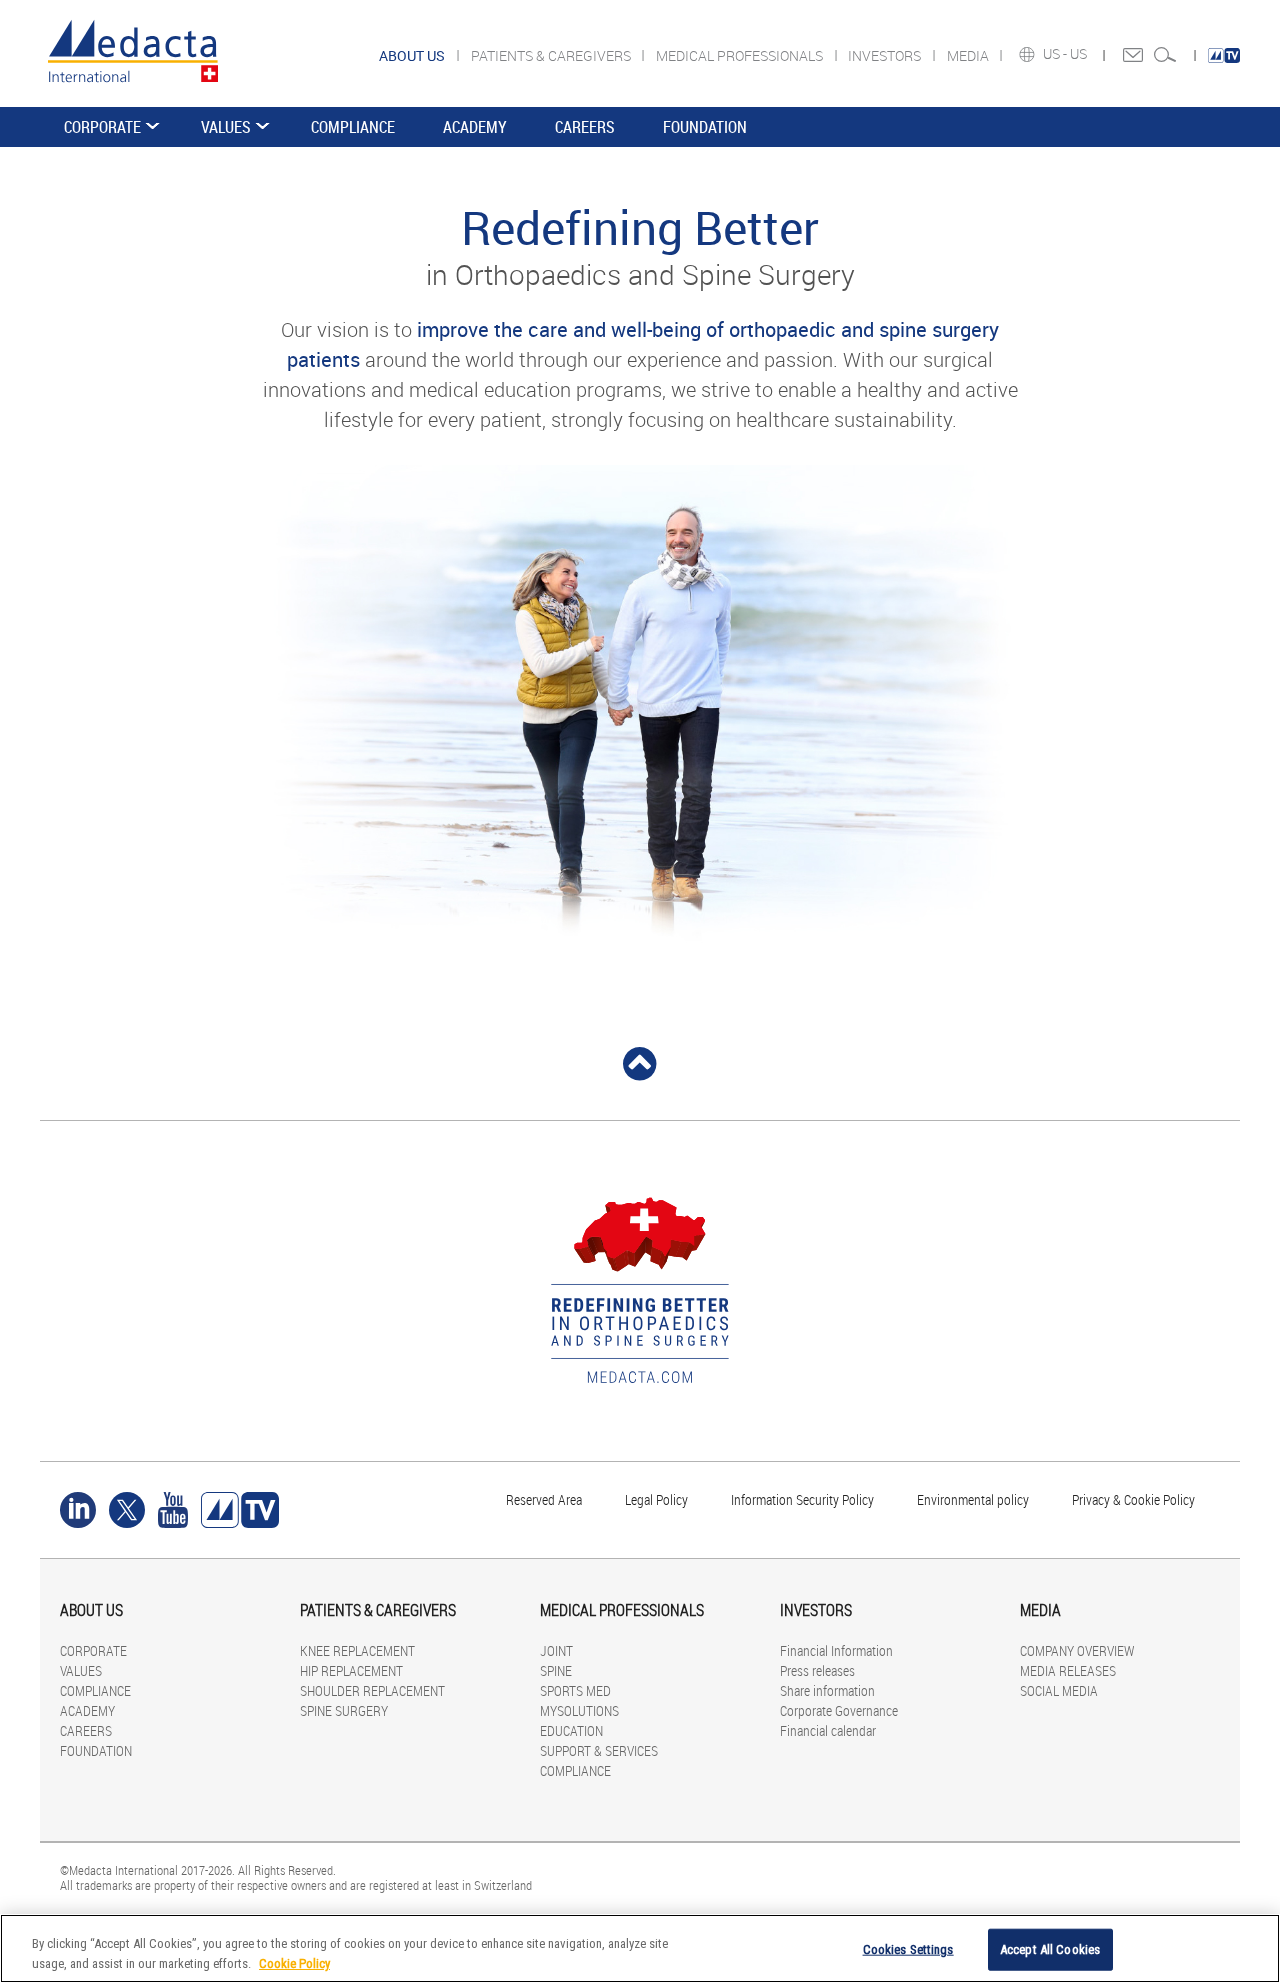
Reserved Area (544, 1499)
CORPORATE (102, 127)
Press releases (817, 1670)
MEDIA (969, 55)
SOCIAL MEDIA (1059, 1690)
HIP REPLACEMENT (351, 1670)
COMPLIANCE (353, 127)
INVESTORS (886, 55)
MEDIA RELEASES (1068, 1670)
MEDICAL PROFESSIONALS (741, 55)
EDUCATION (571, 1730)
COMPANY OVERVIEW (1077, 1650)
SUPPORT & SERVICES (599, 1750)
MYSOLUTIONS (579, 1710)
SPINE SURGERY (344, 1710)
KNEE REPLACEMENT (357, 1650)
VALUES (226, 127)
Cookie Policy (294, 1962)
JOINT (556, 1650)
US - (1056, 54)
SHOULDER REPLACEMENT (372, 1690)
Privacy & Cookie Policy (1133, 1499)
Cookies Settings (908, 1949)
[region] (640, 1948)
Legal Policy (656, 1499)
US (1080, 54)
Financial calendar (828, 1730)
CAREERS (585, 127)
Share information (827, 1690)
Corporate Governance (839, 1710)
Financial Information (836, 1650)
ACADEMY (475, 127)
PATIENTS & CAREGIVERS (552, 55)
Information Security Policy (802, 1499)
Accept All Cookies (1050, 1949)
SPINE (556, 1670)
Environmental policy (973, 1499)
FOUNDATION (705, 127)
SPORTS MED (575, 1690)
